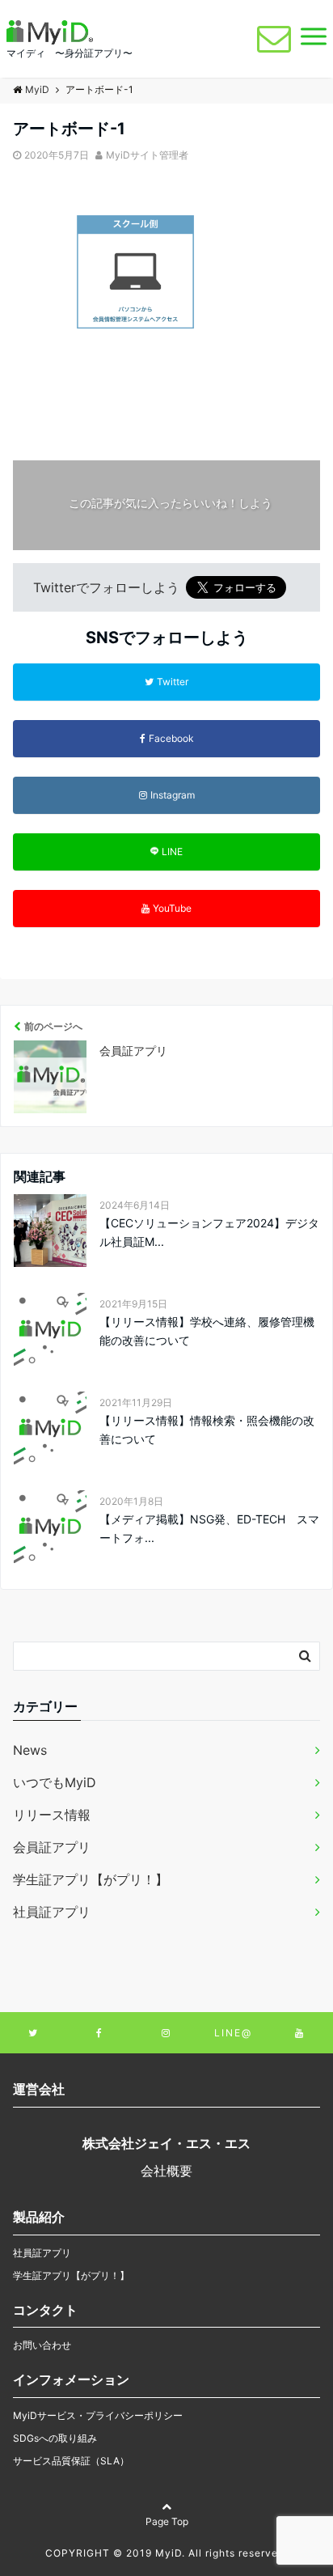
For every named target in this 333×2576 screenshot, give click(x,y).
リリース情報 (52, 1815)
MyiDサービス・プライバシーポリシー (98, 2415)
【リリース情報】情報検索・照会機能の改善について (207, 1429)
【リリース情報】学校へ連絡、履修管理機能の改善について (207, 1330)
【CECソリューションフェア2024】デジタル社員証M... (209, 1232)
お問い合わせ (42, 2345)
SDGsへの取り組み (55, 2438)
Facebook (171, 738)
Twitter (173, 682)
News (30, 1750)
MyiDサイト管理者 (147, 155)
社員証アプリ (52, 1912)
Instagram (173, 795)
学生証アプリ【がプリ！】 (91, 1879)
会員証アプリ (52, 1847)
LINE (172, 852)
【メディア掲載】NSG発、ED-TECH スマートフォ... (209, 1528)
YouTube (172, 908)
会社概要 (166, 2171)
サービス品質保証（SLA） (71, 2461)
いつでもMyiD (55, 1782)
